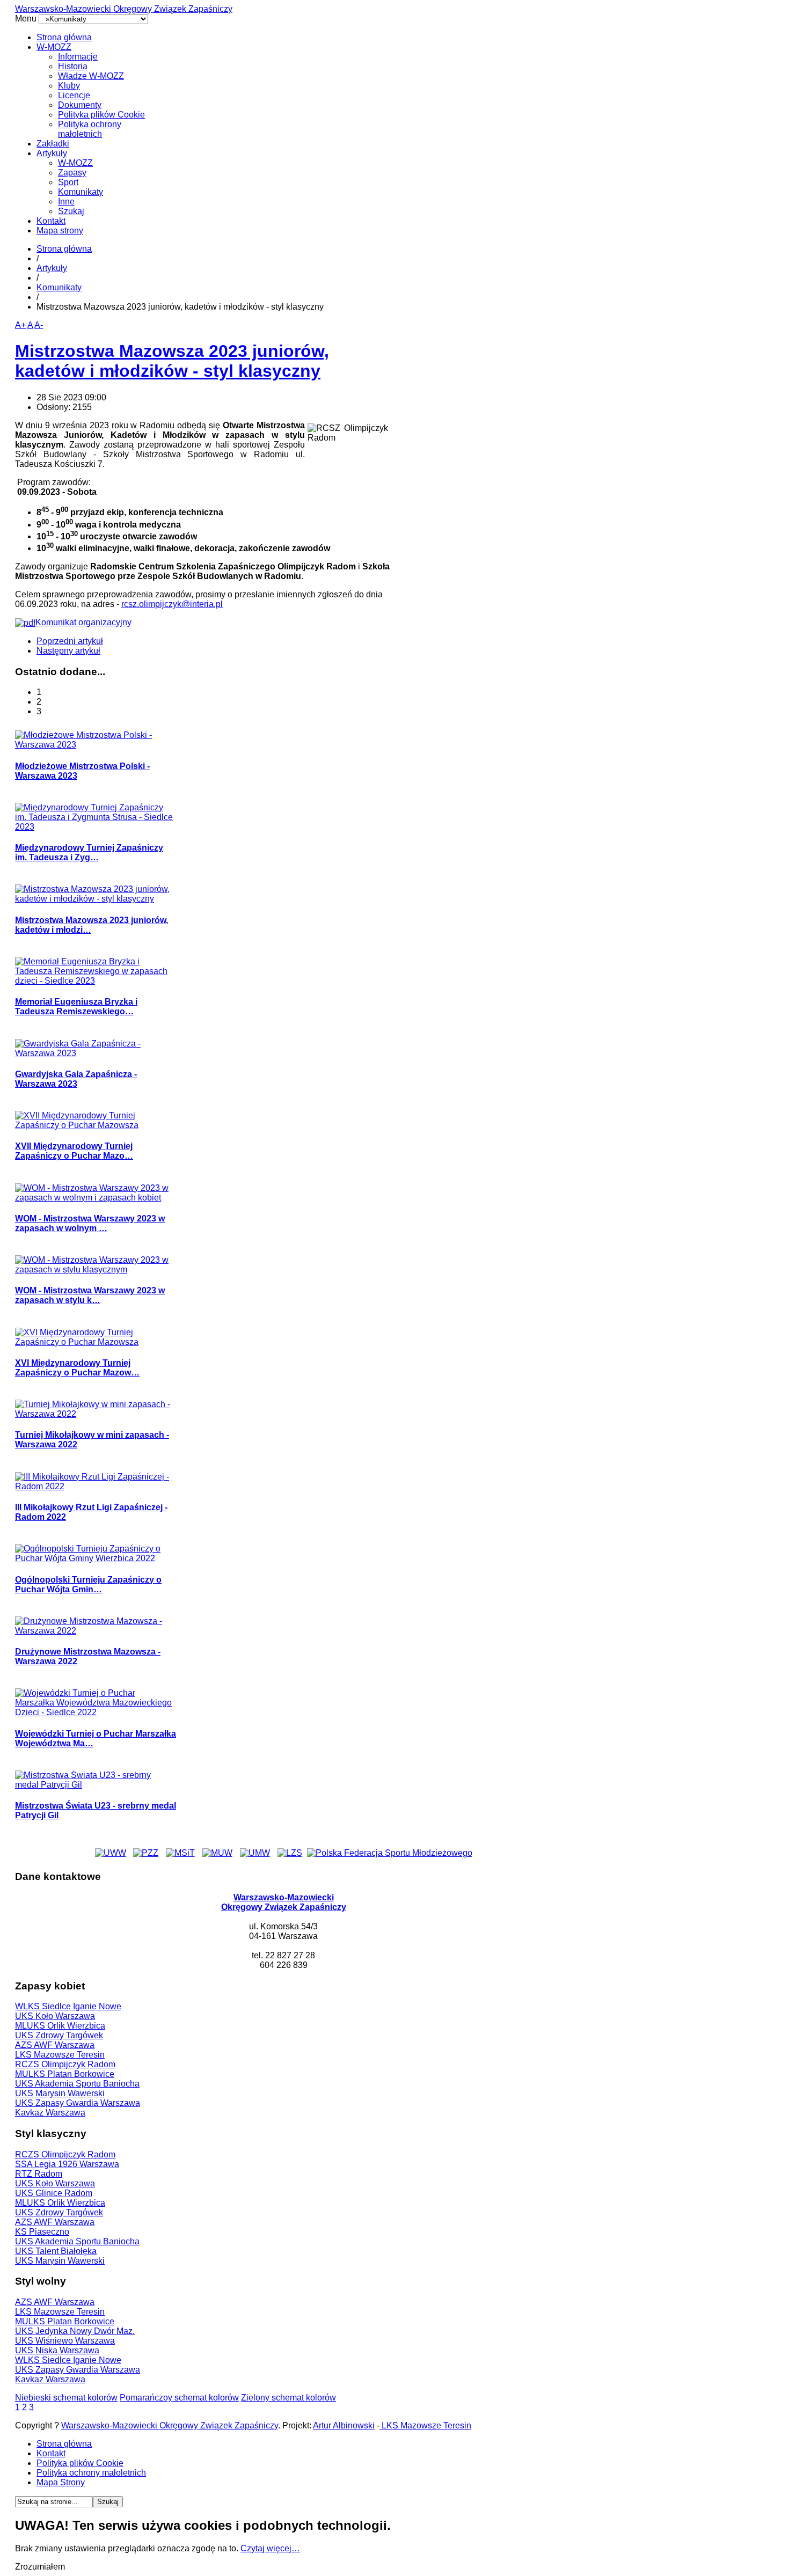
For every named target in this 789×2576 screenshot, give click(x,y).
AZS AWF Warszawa (55, 2045)
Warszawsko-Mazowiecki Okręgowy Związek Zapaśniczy (124, 9)
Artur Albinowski (344, 2425)
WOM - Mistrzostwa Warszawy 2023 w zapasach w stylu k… (90, 1295)
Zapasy (72, 173)
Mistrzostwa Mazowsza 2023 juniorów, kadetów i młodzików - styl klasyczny (172, 361)
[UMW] (255, 1853)
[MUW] (217, 1853)
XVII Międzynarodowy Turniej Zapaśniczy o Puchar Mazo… (74, 1151)
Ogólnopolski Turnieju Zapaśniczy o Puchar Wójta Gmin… (88, 1585)
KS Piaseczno (42, 2232)
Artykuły (52, 153)
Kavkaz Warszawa (50, 2113)
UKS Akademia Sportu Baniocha (77, 2084)
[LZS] (290, 1853)
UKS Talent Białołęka (56, 2251)
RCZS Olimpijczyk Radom (65, 2064)
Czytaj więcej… (270, 2548)
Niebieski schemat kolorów (66, 2398)
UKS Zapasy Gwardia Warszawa (78, 2103)
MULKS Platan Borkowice (65, 2074)
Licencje (74, 95)
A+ (20, 325)
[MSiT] (180, 1853)
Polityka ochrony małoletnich (90, 129)
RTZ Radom (39, 2174)
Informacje (78, 57)
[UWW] (111, 1853)
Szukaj (71, 211)
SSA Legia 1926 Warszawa (67, 2164)
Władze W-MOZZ (91, 76)
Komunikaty (81, 192)
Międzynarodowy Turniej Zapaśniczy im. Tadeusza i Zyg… (89, 852)
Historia (73, 66)
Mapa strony (60, 230)
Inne (66, 202)
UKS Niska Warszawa (57, 2350)
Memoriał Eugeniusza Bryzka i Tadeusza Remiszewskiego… (76, 1007)
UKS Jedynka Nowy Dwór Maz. (75, 2331)
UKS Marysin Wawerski (60, 2093)
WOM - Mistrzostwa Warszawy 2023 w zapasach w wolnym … (90, 1223)
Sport (68, 182)
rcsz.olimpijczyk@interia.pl (172, 604)
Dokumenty (80, 105)
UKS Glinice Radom (54, 2193)
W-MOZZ (54, 47)
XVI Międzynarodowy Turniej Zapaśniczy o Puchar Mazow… (77, 1368)
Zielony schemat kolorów (288, 2398)
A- (39, 325)
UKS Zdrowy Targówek (59, 2035)
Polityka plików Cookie (101, 115)
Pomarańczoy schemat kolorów (179, 2398)
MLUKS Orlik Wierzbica (60, 2026)
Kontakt (51, 221)
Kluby (69, 86)
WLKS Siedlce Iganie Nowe (68, 2006)
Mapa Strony (61, 2482)
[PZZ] (146, 1853)
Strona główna (64, 37)
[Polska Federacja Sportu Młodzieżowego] (390, 1853)
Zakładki (53, 144)
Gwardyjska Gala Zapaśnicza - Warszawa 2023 (76, 1079)
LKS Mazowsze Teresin (60, 2055)
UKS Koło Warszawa (55, 2016)
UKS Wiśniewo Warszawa (65, 2341)
